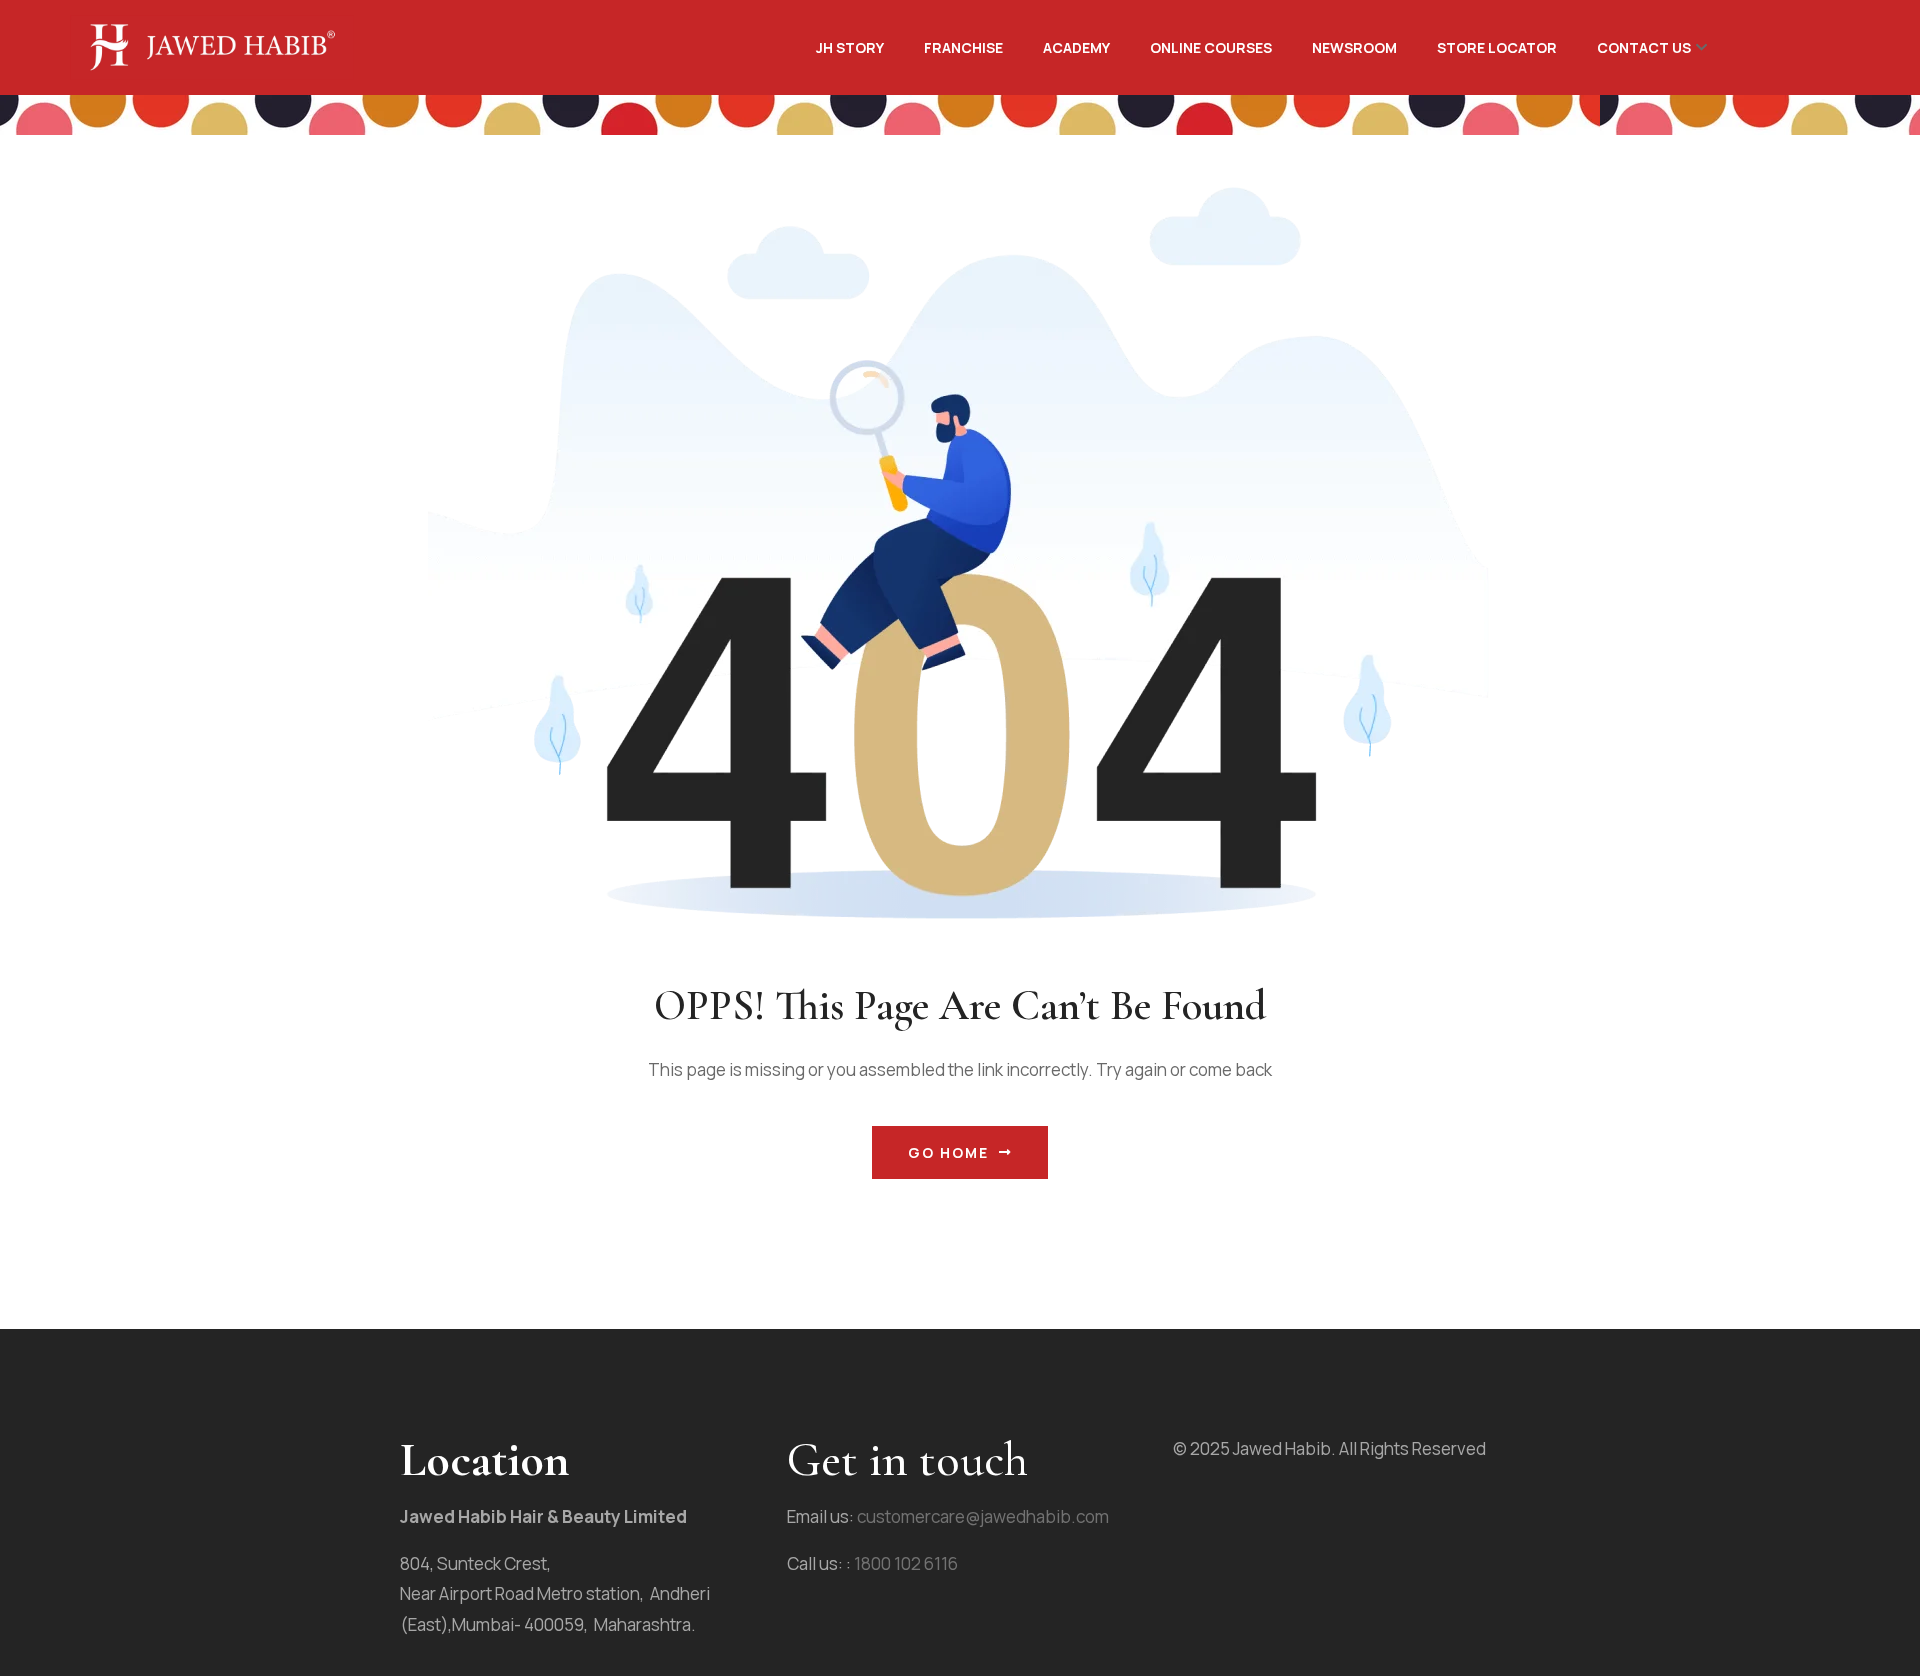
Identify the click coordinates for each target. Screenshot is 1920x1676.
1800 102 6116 (906, 1563)
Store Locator (1497, 47)
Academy (1076, 47)
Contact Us (1644, 47)
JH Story (850, 47)
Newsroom (1354, 47)
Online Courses (1211, 47)
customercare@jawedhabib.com (981, 1516)
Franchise (963, 47)
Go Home (948, 1152)
